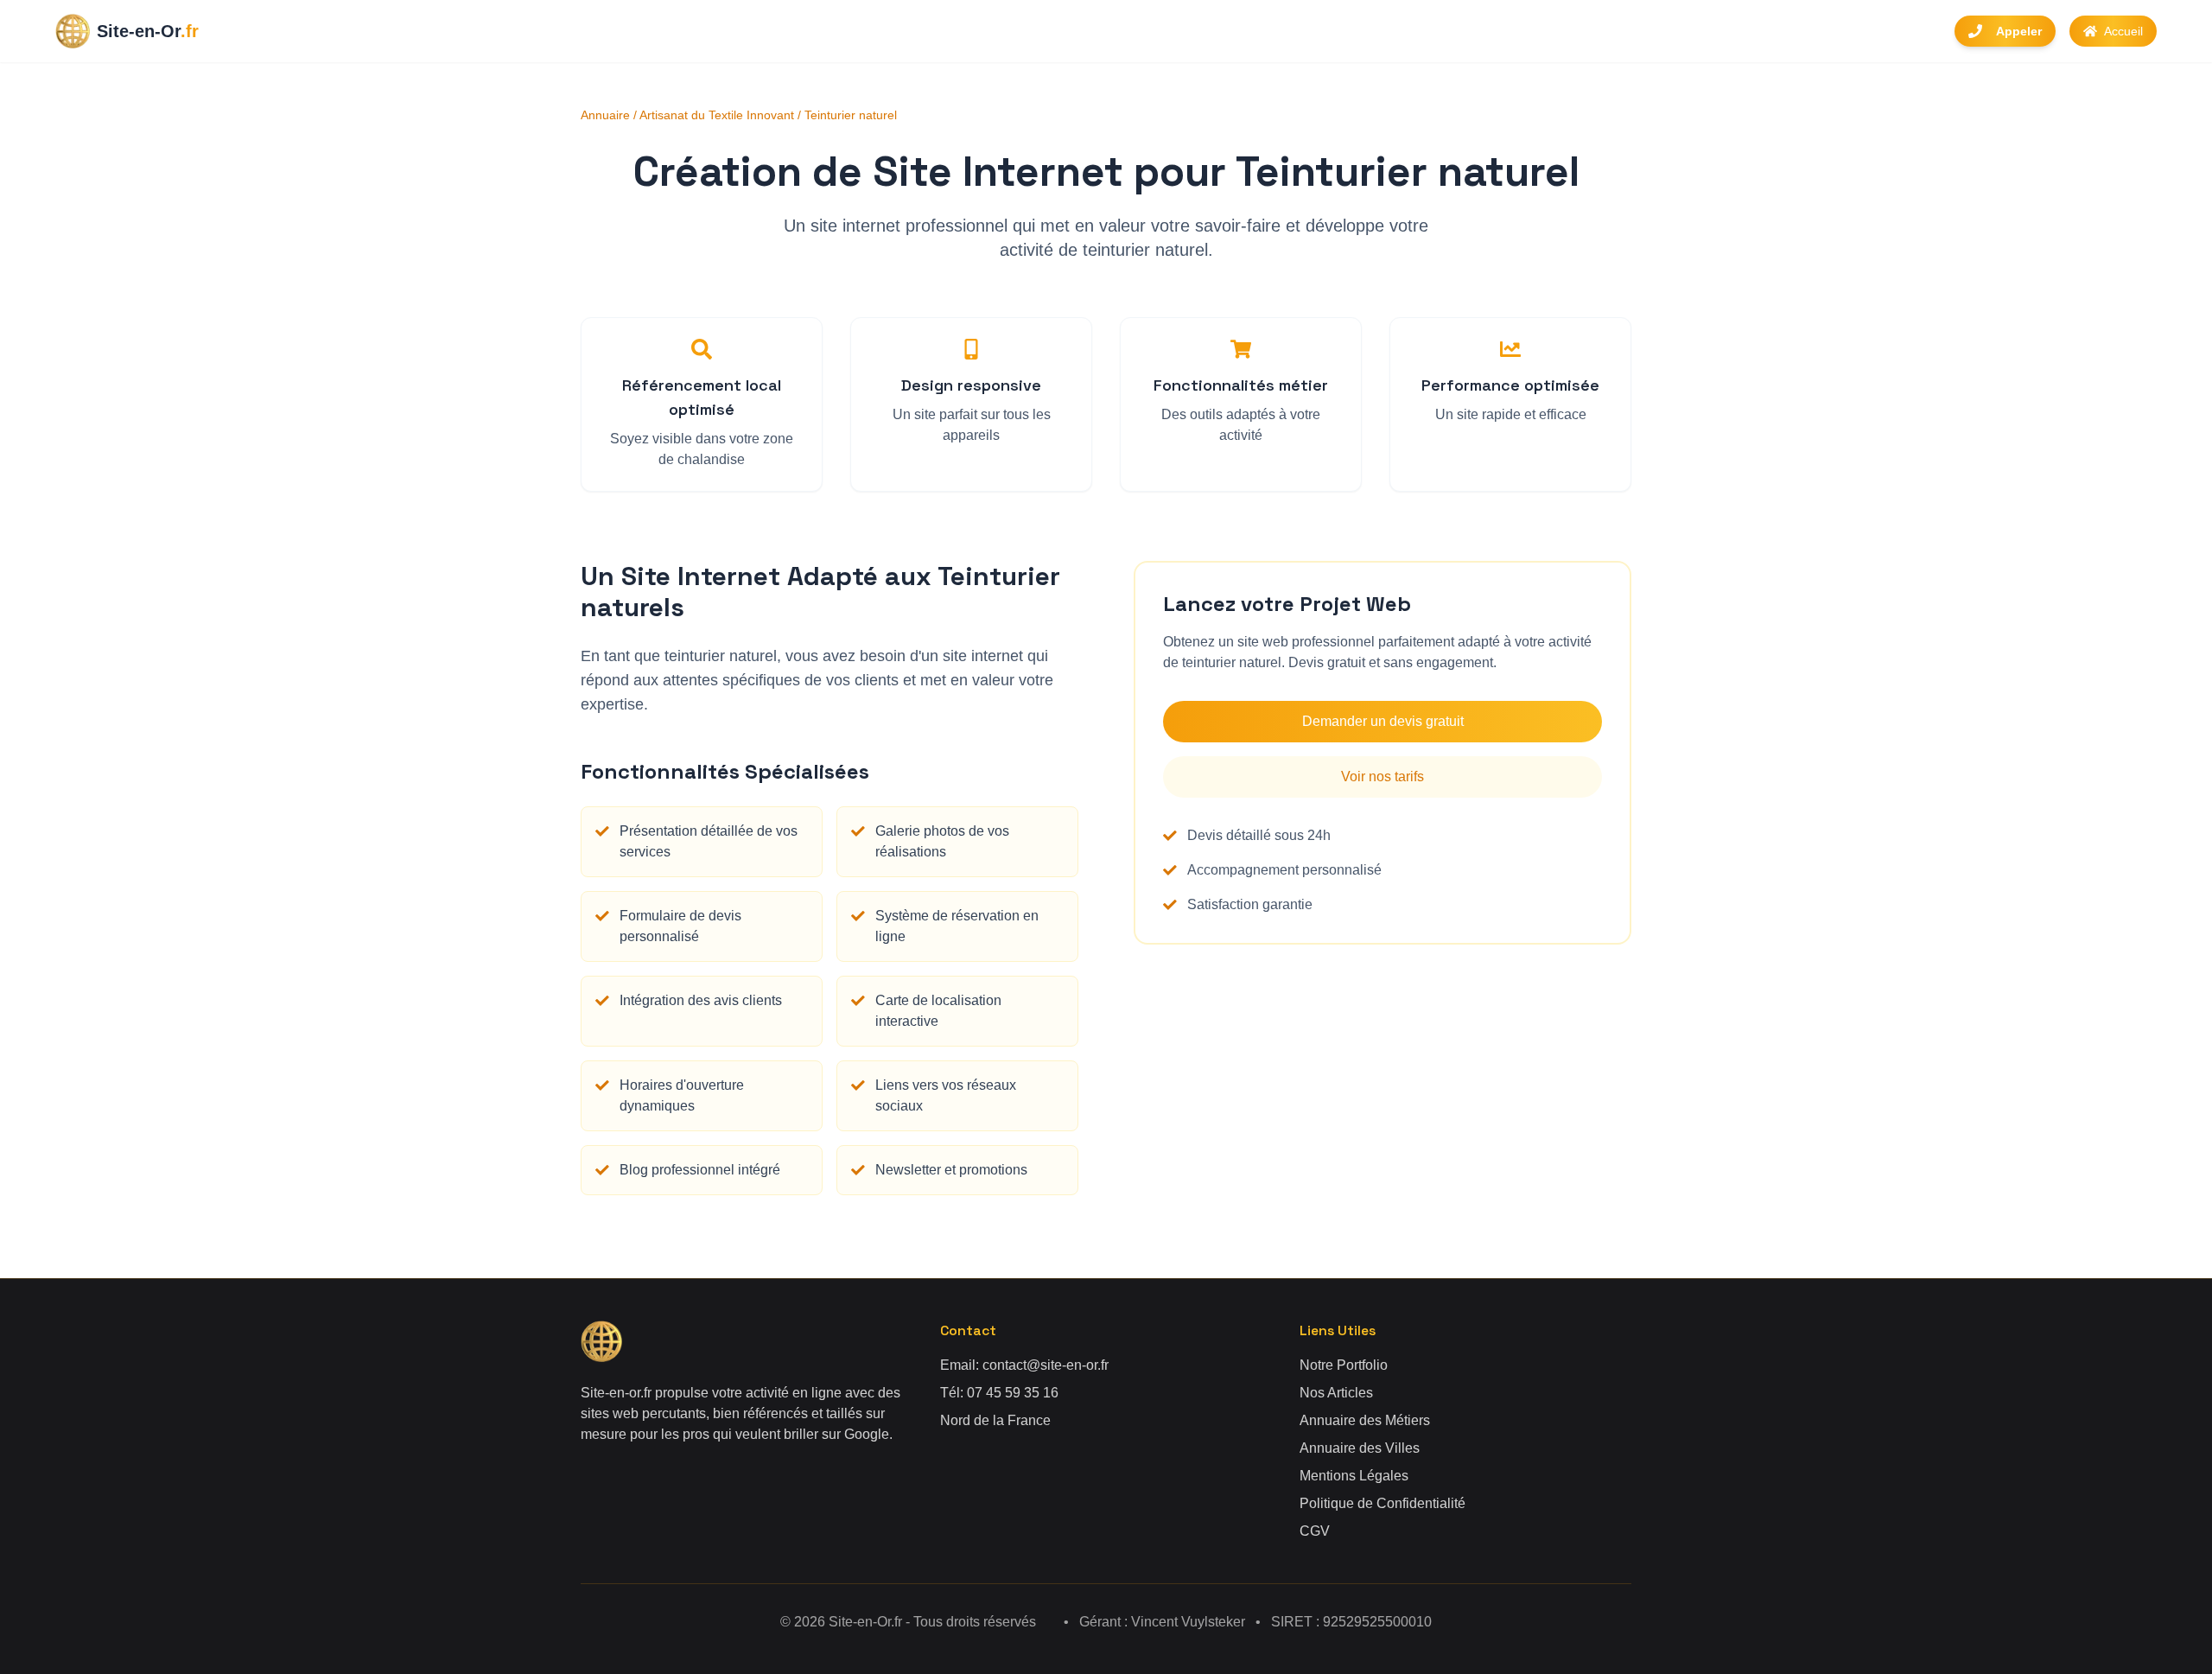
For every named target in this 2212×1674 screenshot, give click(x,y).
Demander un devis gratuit (1383, 721)
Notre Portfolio (1344, 1365)
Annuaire (605, 115)
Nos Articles (1336, 1393)
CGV (1315, 1531)
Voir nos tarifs (1382, 777)
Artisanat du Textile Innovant (717, 115)
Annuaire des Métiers (1365, 1420)
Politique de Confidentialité (1382, 1503)
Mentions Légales (1354, 1476)
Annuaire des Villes (1360, 1448)
